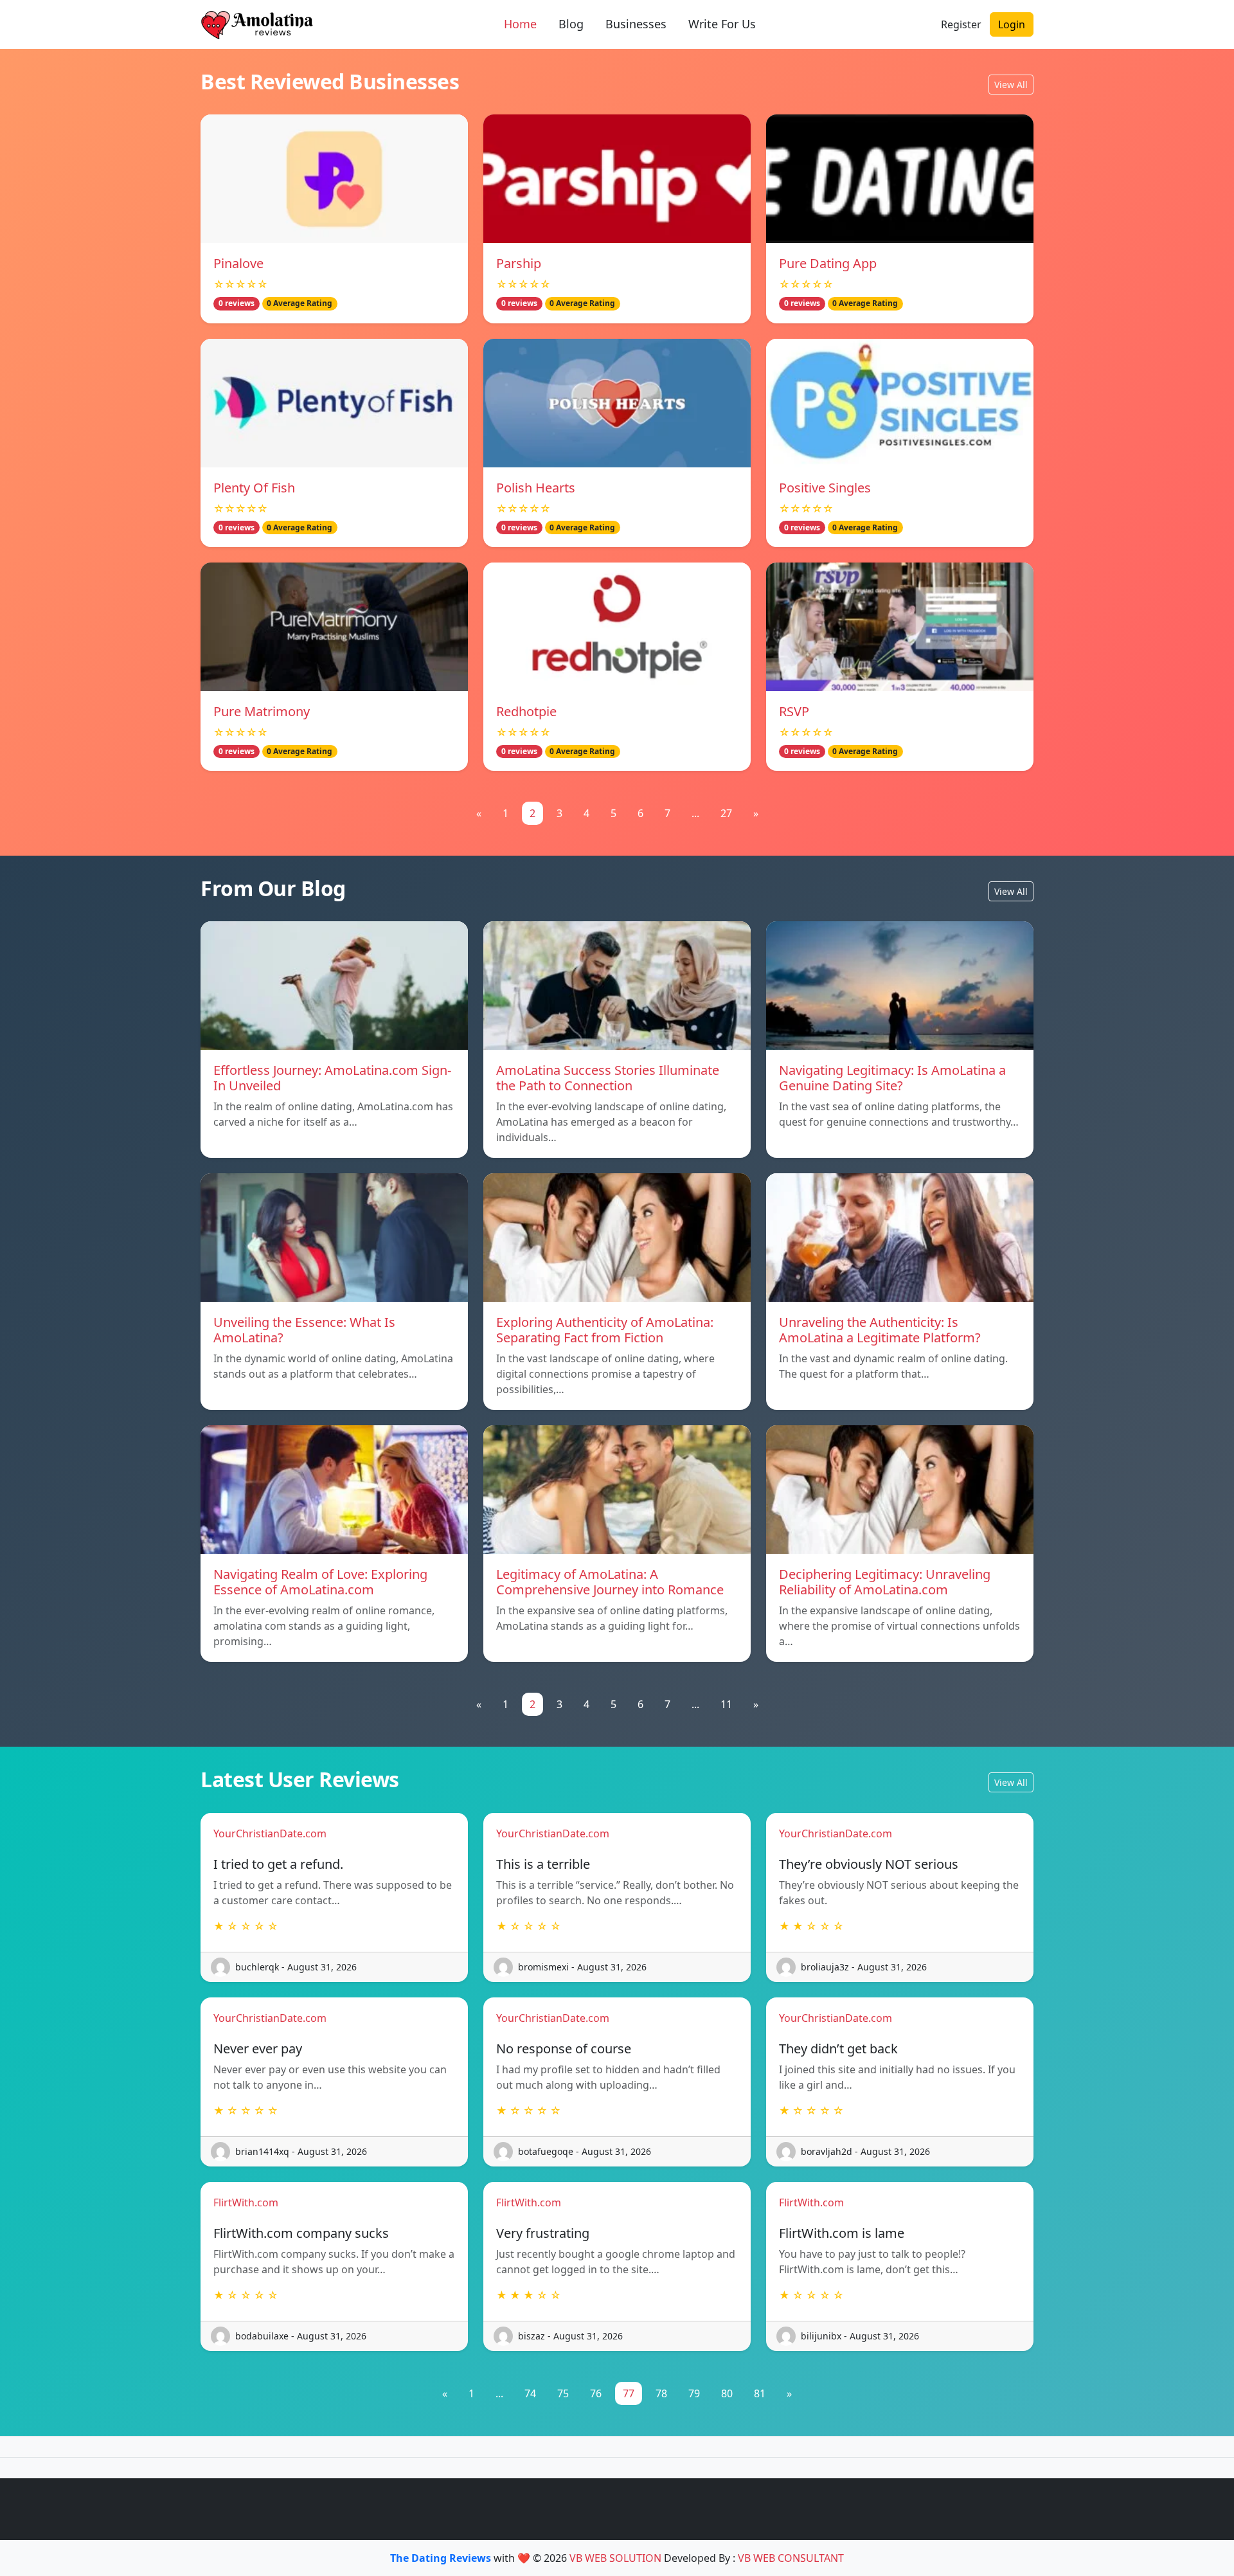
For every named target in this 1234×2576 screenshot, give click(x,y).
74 (530, 2393)
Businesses (636, 24)
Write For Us (722, 24)
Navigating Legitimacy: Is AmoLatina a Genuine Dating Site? (892, 1078)
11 (726, 1704)
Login (1012, 24)
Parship (519, 263)
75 (563, 2393)
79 (694, 2393)
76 (596, 2393)
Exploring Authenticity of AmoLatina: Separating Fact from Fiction (605, 1330)
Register (961, 24)
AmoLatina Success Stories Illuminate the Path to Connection (608, 1078)
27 (726, 813)
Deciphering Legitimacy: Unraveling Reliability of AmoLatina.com (885, 1582)
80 (727, 2393)
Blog (571, 24)
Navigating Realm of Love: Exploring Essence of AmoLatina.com (320, 1582)
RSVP (794, 711)
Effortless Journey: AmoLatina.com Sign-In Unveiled (332, 1078)
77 (629, 2393)
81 (760, 2393)
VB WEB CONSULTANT (791, 2558)
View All (1011, 85)
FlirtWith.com (246, 2202)
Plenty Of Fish (254, 488)
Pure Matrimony (262, 711)
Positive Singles (825, 488)
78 (661, 2393)
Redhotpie (526, 711)
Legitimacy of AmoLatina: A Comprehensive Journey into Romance (610, 1582)
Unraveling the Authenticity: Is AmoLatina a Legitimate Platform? (880, 1330)
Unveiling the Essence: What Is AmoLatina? (304, 1330)
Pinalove (238, 263)
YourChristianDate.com (270, 1833)
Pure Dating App (828, 263)
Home (520, 24)
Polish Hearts (536, 488)
